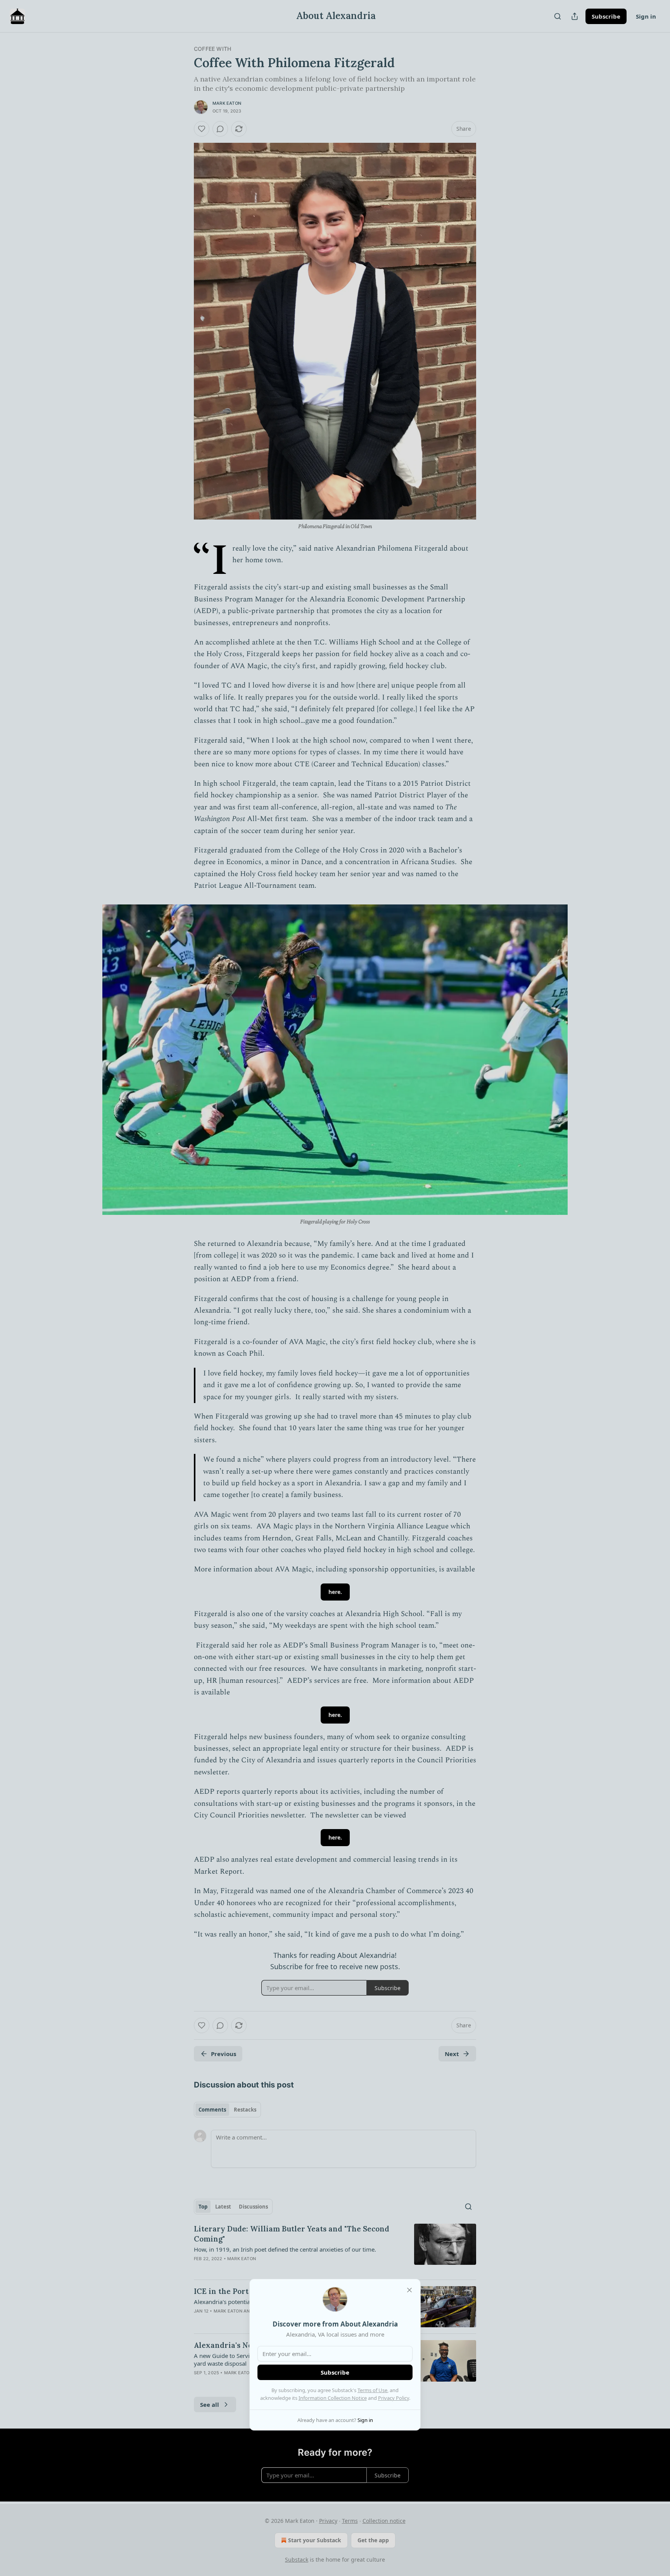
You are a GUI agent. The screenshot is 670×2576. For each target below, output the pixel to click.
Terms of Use (372, 2390)
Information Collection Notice (333, 2398)
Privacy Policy (394, 2398)
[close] (409, 2290)
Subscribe (335, 2372)
